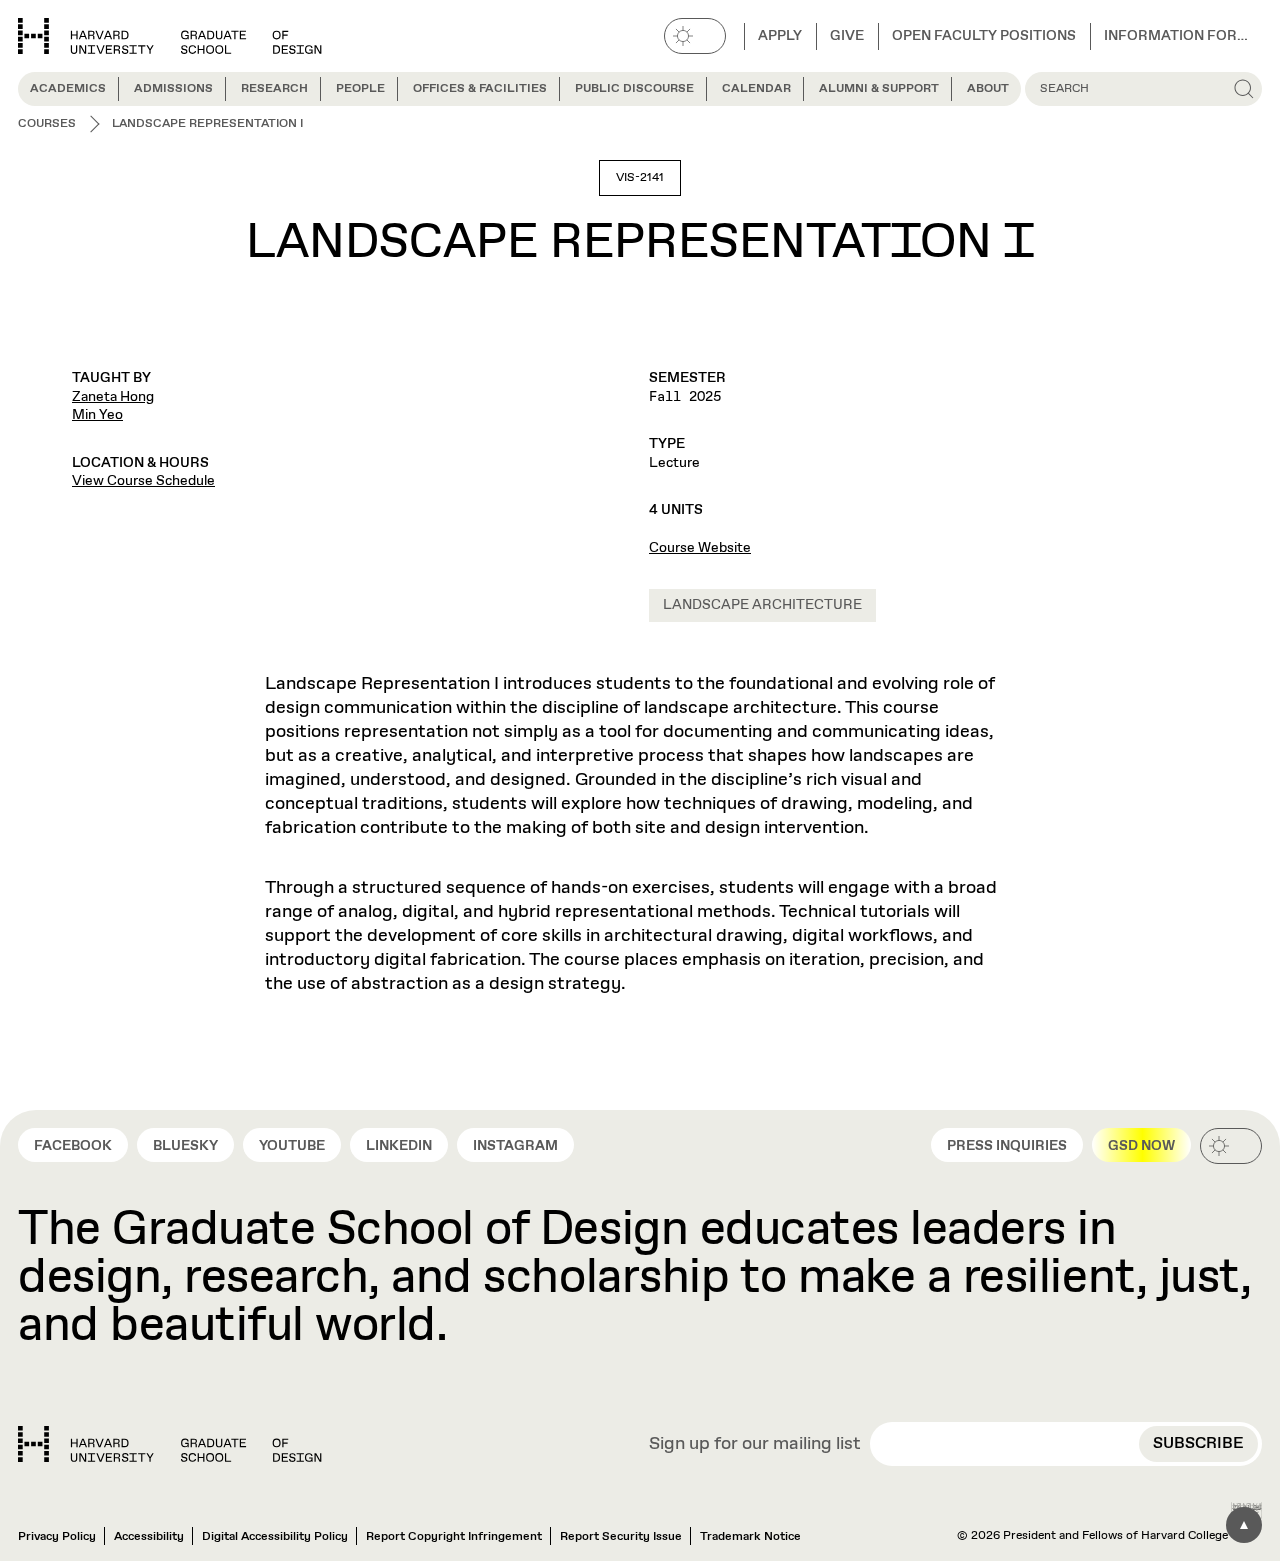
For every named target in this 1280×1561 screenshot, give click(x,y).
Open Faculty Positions (984, 36)
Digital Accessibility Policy (275, 1537)
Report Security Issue (621, 1537)
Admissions (173, 89)
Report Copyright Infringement (454, 1537)
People (360, 89)
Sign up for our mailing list (755, 1445)
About (988, 89)
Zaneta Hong (113, 397)
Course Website (700, 548)
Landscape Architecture (762, 605)
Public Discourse (634, 89)
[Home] (170, 1444)
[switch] (695, 36)
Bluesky (185, 1146)
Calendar (756, 89)
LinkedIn (399, 1146)
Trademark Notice (750, 1537)
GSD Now (1141, 1146)
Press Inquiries (1007, 1146)
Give (847, 36)
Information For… (1176, 36)
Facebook (73, 1146)
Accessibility (149, 1537)
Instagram (515, 1146)
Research (274, 89)
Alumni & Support (879, 89)
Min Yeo (97, 415)
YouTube (292, 1146)
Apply (780, 36)
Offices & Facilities (480, 89)
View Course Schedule (143, 481)
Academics (68, 89)
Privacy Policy (57, 1537)
